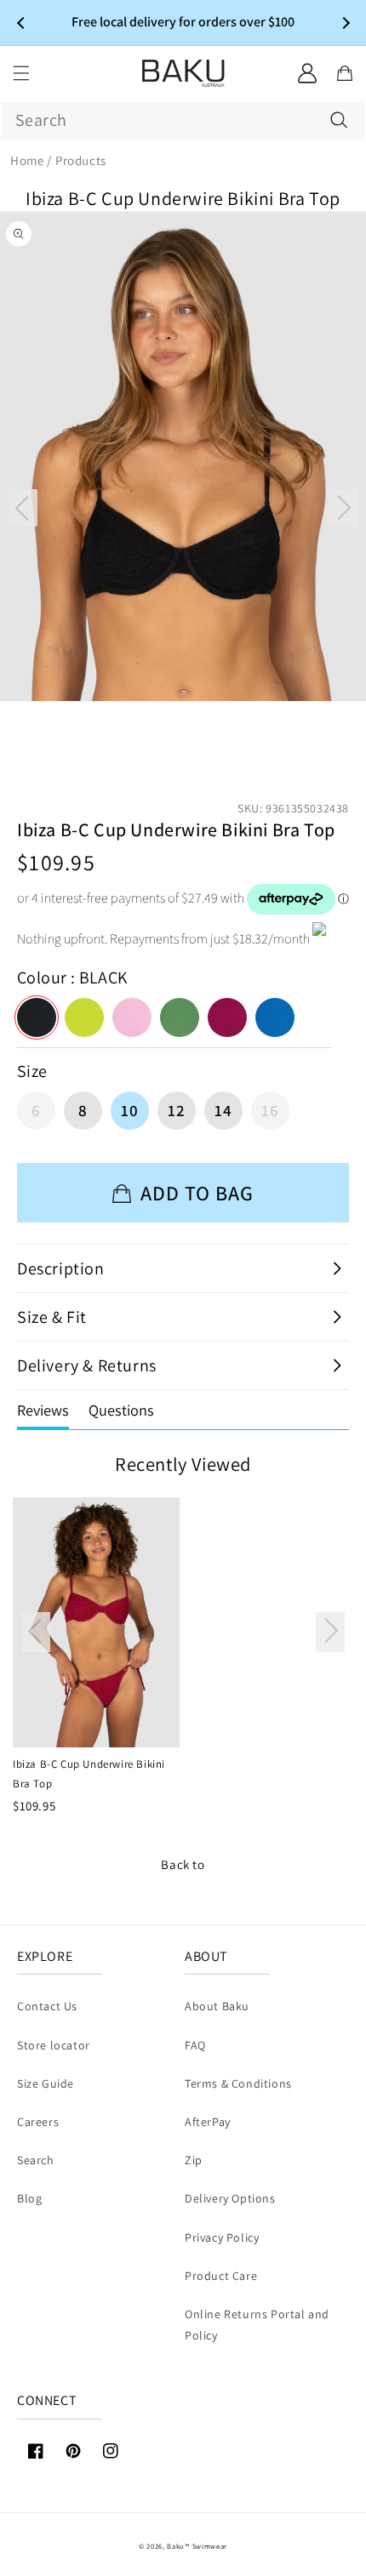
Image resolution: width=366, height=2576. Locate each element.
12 (177, 1110)
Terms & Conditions (238, 2083)
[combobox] (183, 120)
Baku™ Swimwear (197, 2546)
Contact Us (47, 2006)
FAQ (195, 2045)
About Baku (217, 2006)
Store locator (54, 2045)
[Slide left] (23, 508)
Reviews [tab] (43, 1410)
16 (270, 1110)
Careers (38, 2122)
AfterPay (208, 2122)
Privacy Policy (222, 2237)
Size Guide (46, 2083)
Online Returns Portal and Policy (257, 2325)
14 (223, 1110)
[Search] (339, 120)
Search (36, 2160)
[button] (21, 73)
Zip (194, 2160)
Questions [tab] (121, 1410)
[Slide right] (343, 508)
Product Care (221, 2276)
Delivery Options (230, 2198)
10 (130, 1110)
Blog (29, 2198)
